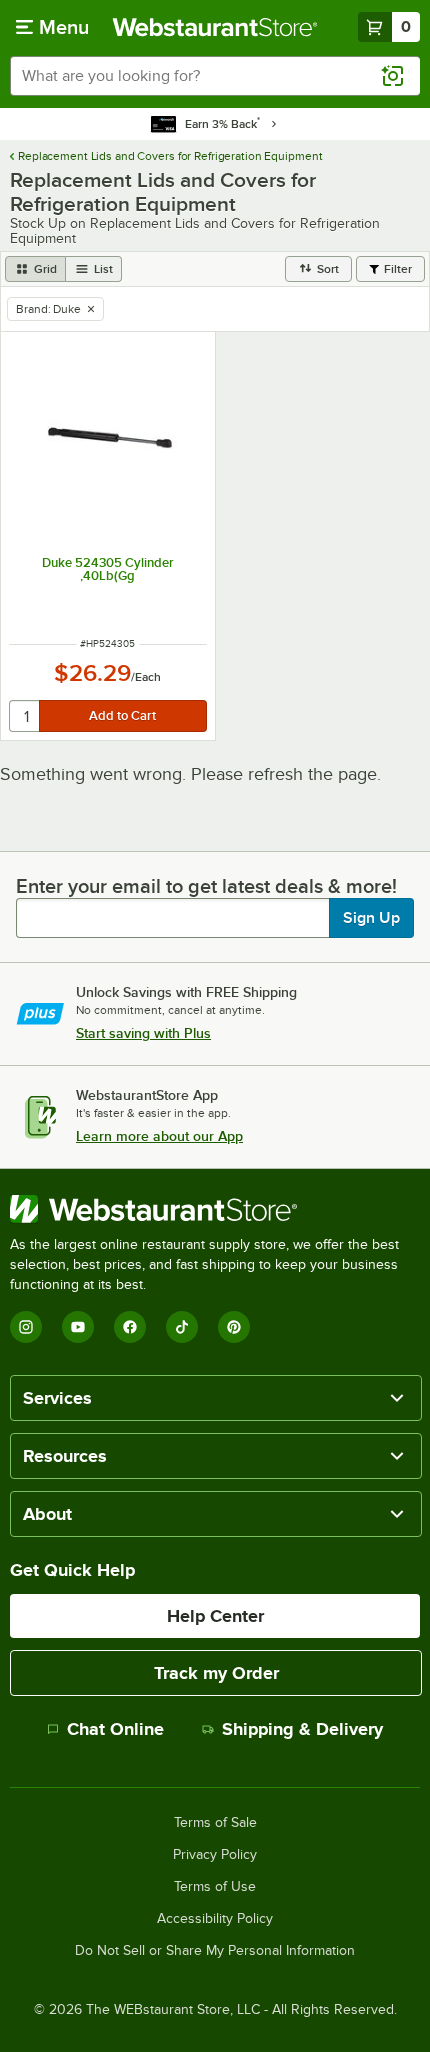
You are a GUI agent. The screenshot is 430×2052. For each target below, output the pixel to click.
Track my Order (216, 1673)
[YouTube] (78, 1327)
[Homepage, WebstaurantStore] (215, 27)
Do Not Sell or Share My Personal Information (215, 1951)
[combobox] (215, 76)
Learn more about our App (159, 1136)
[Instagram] (26, 1327)
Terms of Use (215, 1887)
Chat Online (115, 1729)
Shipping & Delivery (302, 1729)
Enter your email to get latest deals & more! (206, 886)
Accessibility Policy (215, 1919)
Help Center (215, 1616)
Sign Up (371, 918)
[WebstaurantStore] (215, 1209)
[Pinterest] (234, 1327)
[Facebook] (130, 1327)
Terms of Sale (215, 1823)
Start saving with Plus (143, 1033)
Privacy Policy (215, 1855)
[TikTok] (182, 1327)
